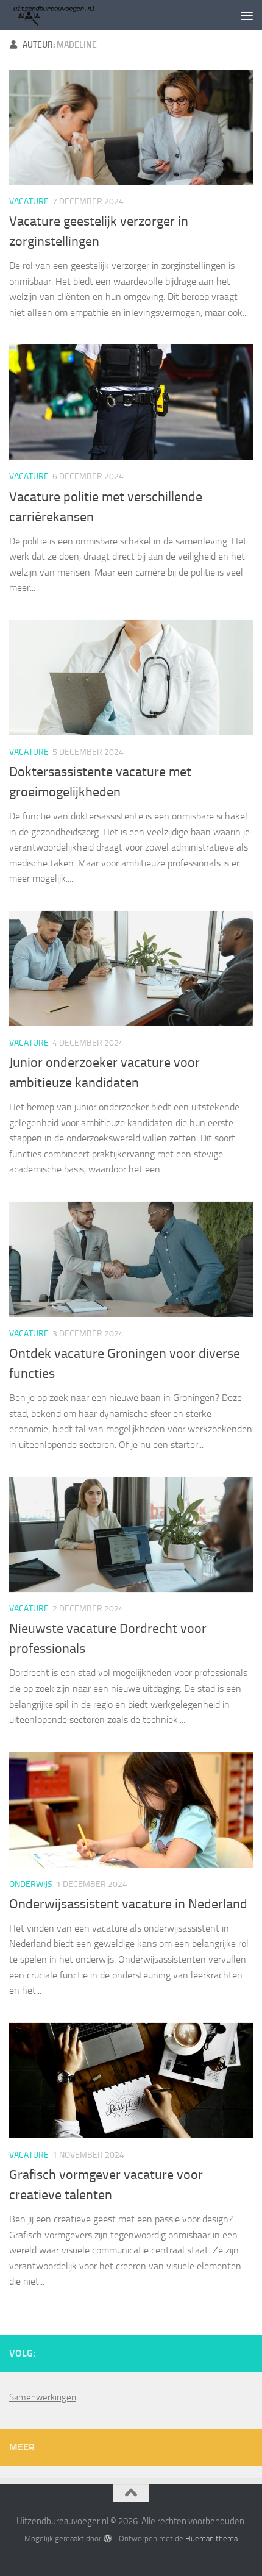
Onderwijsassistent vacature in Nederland (128, 1904)
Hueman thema (211, 2539)
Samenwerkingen (43, 2397)
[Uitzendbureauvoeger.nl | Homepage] (68, 15)
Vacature (29, 202)
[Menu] (247, 15)
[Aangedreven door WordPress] (107, 2539)
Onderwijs (31, 1884)
